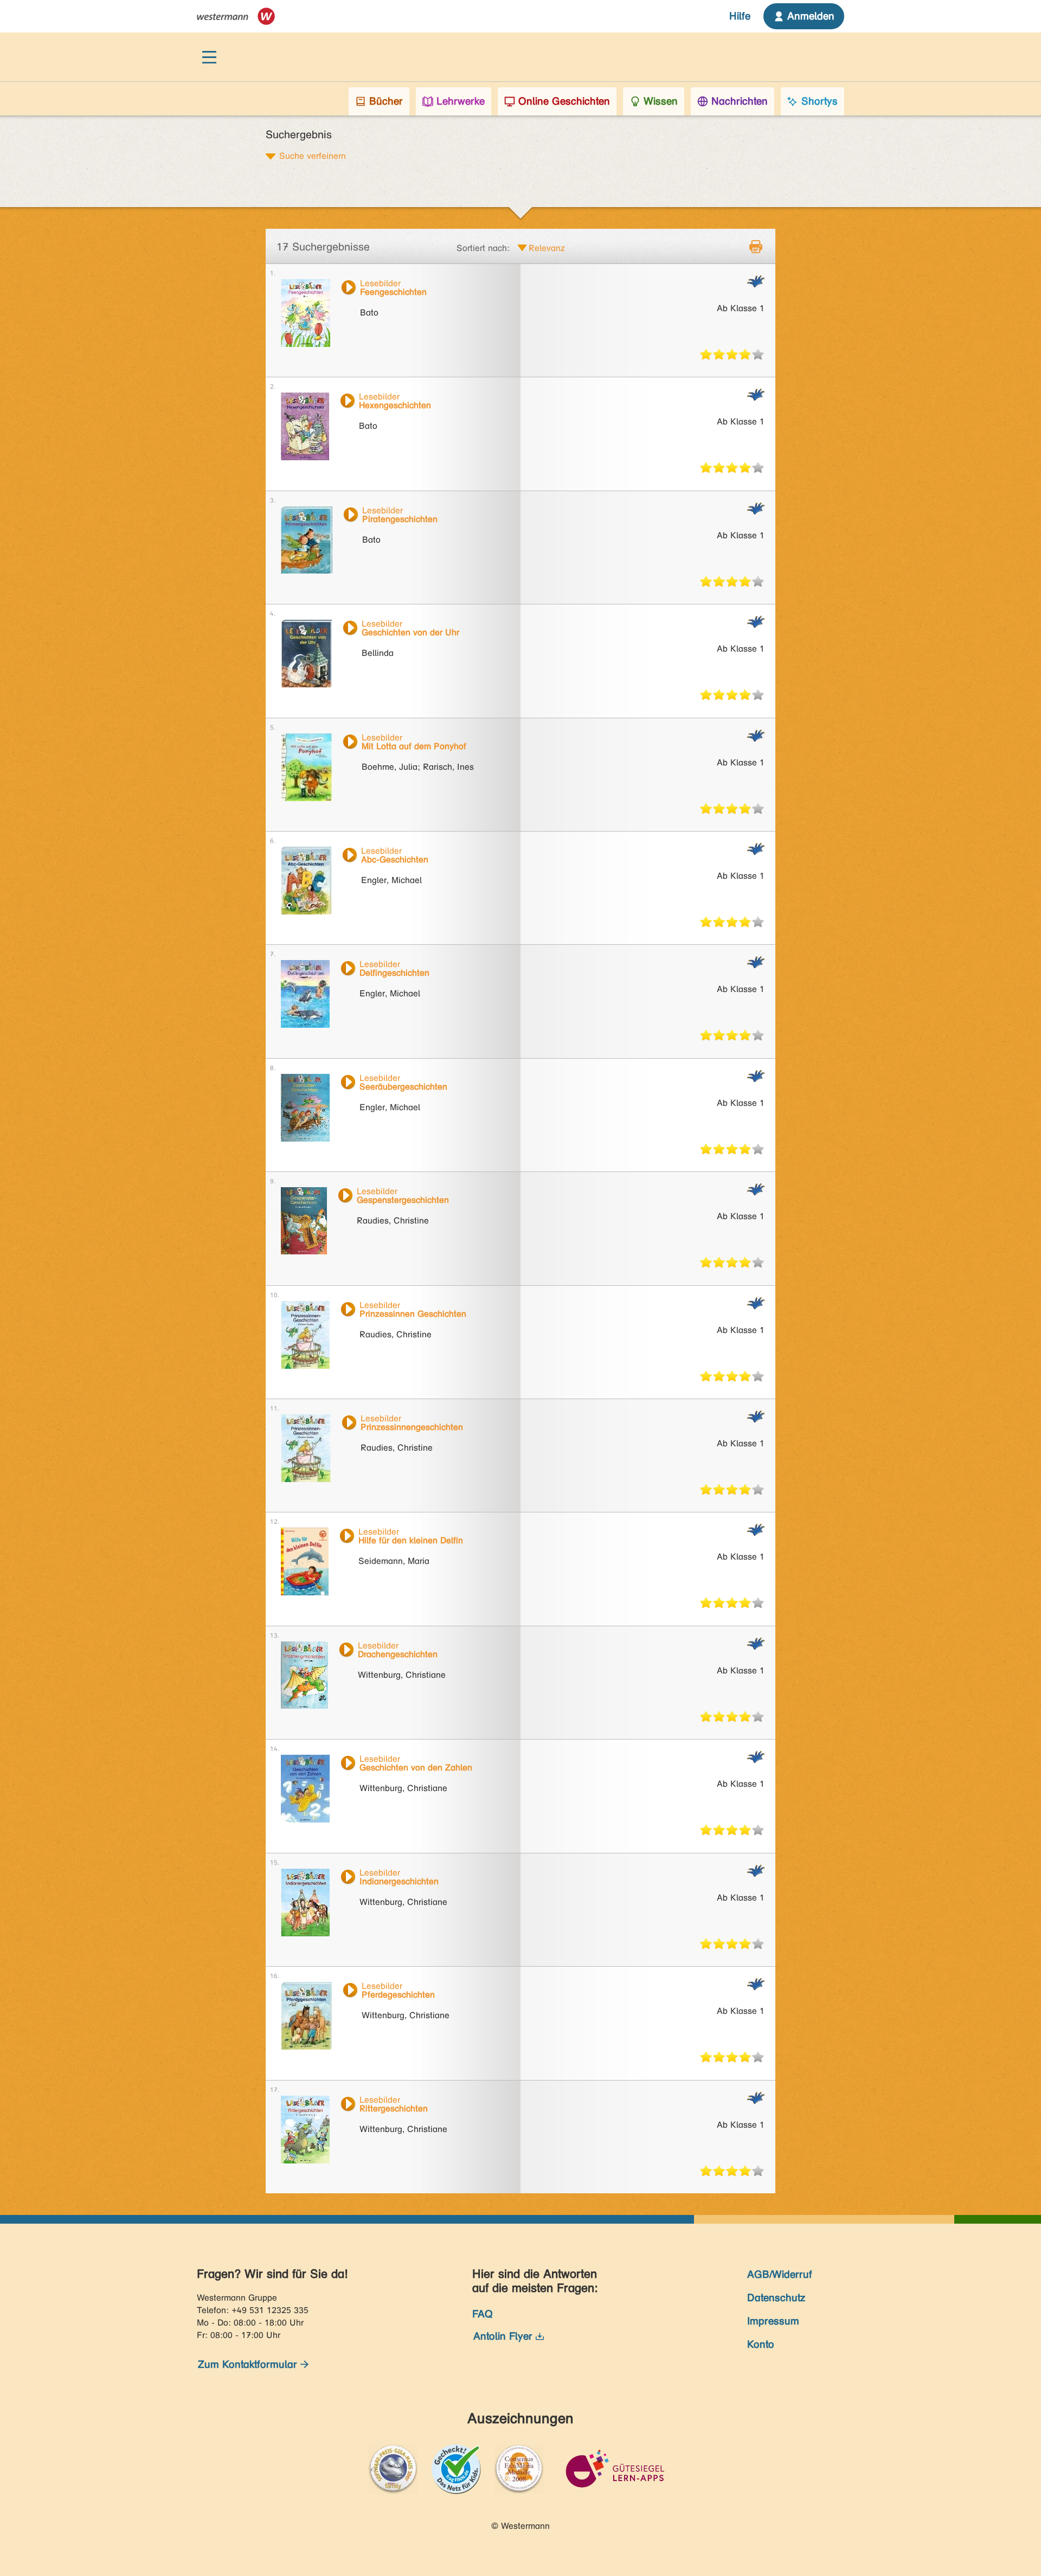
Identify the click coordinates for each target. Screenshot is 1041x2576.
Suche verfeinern (313, 156)
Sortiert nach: (483, 248)
